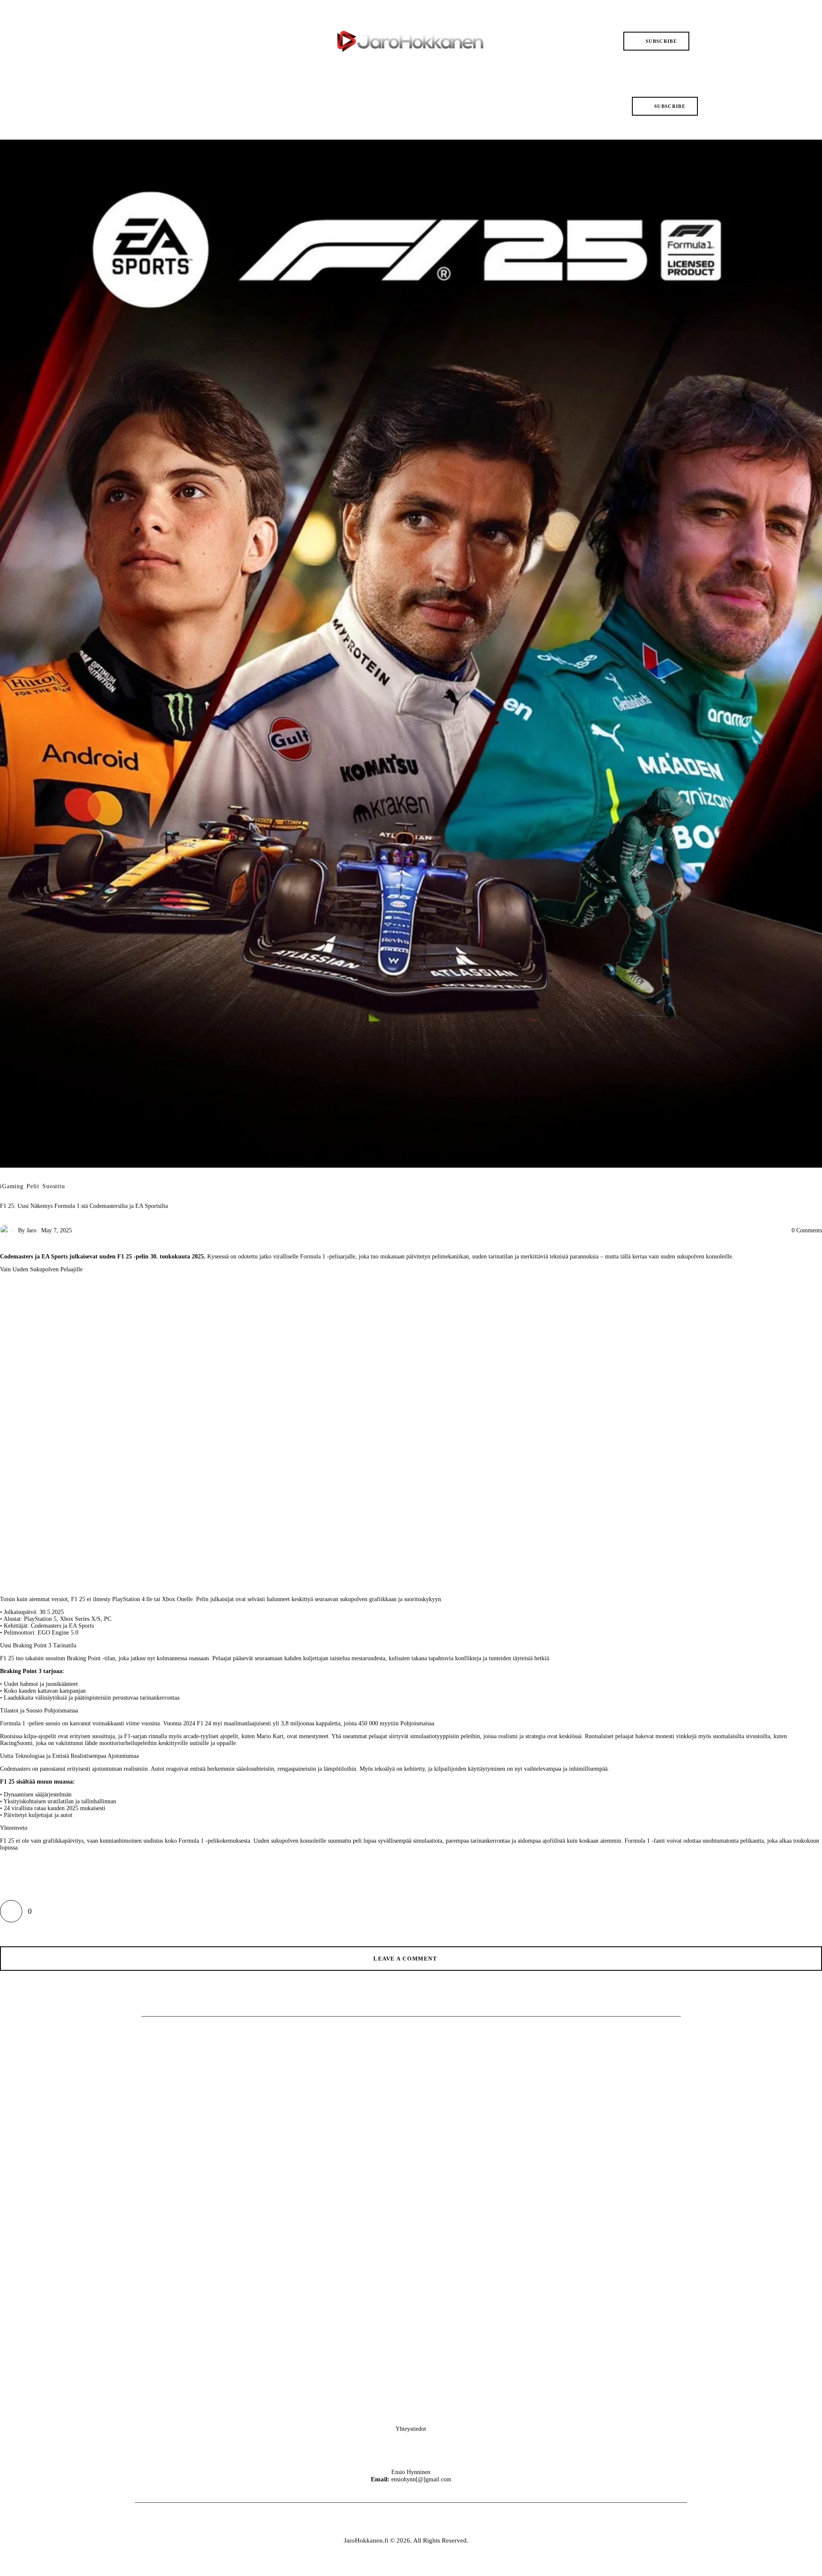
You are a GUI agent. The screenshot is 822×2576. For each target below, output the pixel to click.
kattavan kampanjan (62, 1691)
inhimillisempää (588, 1769)
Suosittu (54, 1186)
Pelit (33, 1186)
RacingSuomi (16, 1743)
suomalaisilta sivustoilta (742, 1736)
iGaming (12, 1186)
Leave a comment (406, 1959)
